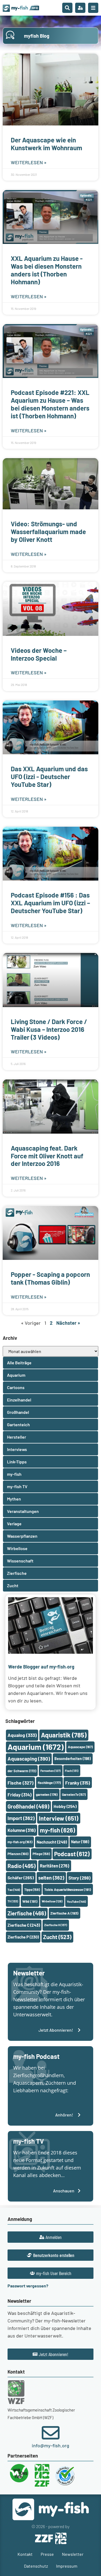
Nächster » (68, 1323)
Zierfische (27, 1913)
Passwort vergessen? (28, 2286)
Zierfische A (64, 1913)
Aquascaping (29, 1759)
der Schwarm (22, 1771)
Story (79, 1878)
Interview (59, 1818)
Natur (80, 1842)
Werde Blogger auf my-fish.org (41, 1667)
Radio (22, 1866)
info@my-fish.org (50, 2445)
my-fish (58, 1830)
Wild (30, 1901)
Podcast (72, 1854)
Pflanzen (18, 1854)
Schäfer (21, 1878)
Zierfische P (23, 1937)
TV (13, 1901)
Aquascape (80, 1747)
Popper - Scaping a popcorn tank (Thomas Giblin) (50, 1278)
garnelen (47, 1795)
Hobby (65, 1806)
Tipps (32, 1890)
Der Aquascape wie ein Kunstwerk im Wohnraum (46, 144)
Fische (20, 1783)
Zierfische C (24, 1925)
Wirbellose (52, 1901)
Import (21, 1818)
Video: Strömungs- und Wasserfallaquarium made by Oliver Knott (48, 532)
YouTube (76, 1901)
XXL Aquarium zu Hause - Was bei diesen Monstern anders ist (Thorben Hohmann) (47, 270)
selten (51, 1878)
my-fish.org (20, 1842)
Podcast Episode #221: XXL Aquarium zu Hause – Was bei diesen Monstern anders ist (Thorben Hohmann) (50, 404)
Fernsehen (50, 1771)
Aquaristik (64, 1735)
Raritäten (55, 1866)
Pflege (41, 1854)
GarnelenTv (74, 1795)
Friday (20, 1795)
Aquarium (36, 1747)
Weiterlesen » (29, 162)
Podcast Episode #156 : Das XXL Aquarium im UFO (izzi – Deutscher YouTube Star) (50, 903)
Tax (14, 1890)
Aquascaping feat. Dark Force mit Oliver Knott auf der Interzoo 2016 (47, 1156)
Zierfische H (56, 1925)
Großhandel (28, 1806)
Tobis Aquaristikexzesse (68, 1889)
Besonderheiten (73, 1759)
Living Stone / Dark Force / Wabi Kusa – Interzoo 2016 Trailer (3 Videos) (49, 1029)
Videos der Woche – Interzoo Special (39, 654)
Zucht (57, 1937)
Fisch (72, 1771)
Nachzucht (52, 1842)
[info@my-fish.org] (51, 2433)
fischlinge (49, 1783)
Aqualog (22, 1735)
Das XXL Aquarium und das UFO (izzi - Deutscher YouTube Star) (49, 777)
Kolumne (22, 1830)
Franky (78, 1783)
